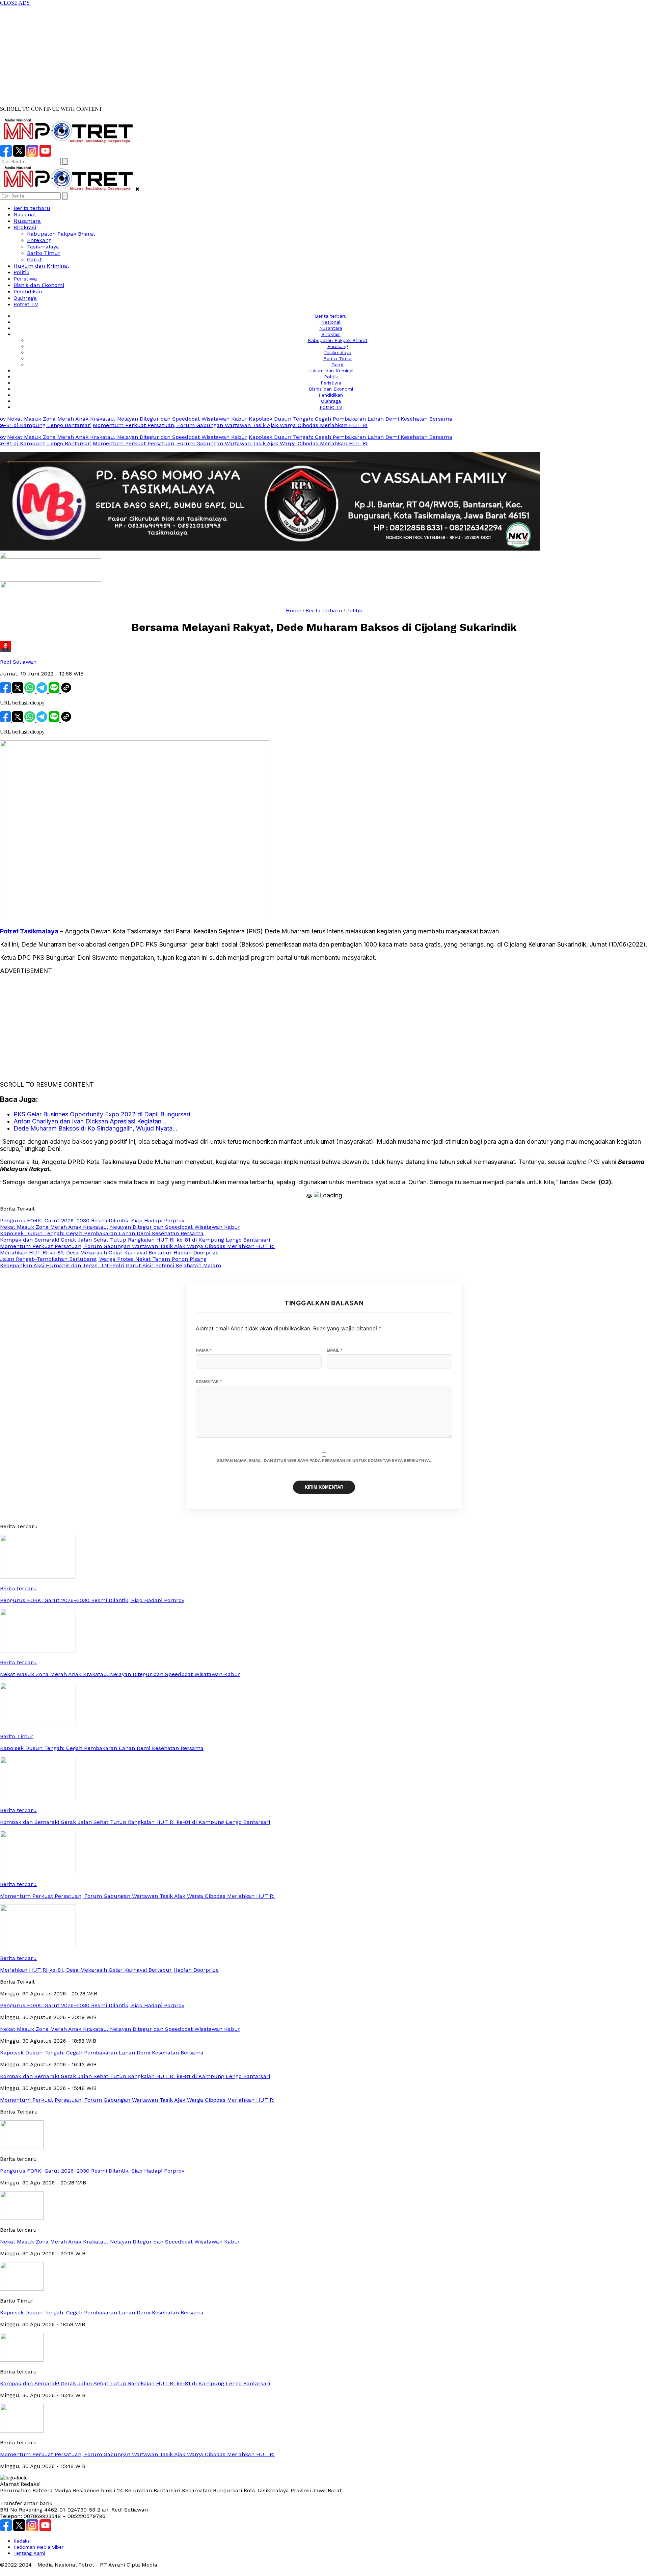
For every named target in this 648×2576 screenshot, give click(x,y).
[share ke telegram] (43, 691)
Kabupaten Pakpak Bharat (61, 234)
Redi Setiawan (18, 662)
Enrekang (39, 240)
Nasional (25, 215)
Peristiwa (25, 279)
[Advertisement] (202, 53)
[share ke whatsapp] (30, 691)
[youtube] (45, 155)
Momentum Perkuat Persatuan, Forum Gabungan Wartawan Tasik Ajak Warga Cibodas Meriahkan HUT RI (181, 425)
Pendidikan (28, 291)
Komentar (209, 1382)
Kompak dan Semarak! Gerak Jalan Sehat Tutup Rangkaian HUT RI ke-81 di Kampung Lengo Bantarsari (135, 2383)
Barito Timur (44, 253)
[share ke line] (55, 691)
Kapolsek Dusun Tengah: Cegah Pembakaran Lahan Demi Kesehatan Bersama (302, 419)
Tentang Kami (29, 2553)
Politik (21, 272)
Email (335, 1350)
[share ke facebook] (6, 691)
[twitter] (19, 155)
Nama (204, 1350)
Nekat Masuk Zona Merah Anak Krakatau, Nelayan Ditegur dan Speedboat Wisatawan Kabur (120, 2242)
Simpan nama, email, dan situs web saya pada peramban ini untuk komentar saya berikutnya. (324, 1460)
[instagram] (32, 155)
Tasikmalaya (43, 247)
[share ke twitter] (18, 691)
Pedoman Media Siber (38, 2547)
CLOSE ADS (16, 3)
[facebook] (6, 155)
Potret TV (26, 304)
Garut (34, 259)
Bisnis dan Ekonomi (39, 285)
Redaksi (22, 2541)
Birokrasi (25, 227)
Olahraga (25, 298)
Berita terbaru (32, 208)
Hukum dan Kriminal (41, 266)
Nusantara (27, 221)
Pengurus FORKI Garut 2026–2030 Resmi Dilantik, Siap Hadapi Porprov (92, 2171)
